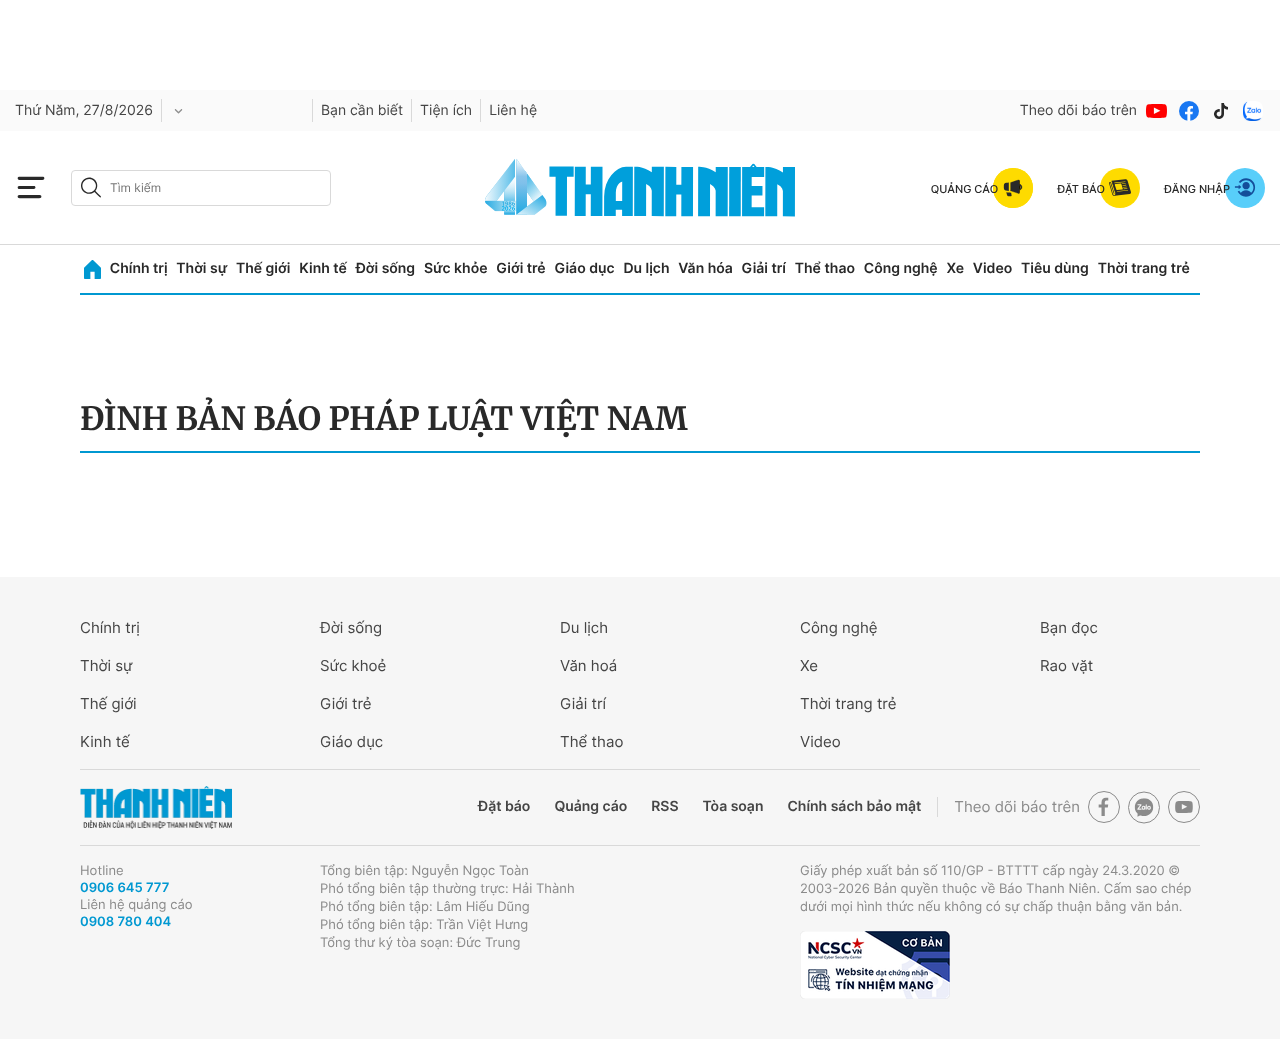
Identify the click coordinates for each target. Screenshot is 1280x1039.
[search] (201, 188)
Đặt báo (504, 806)
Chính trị (139, 268)
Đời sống (385, 268)
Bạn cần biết (362, 110)
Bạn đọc (1069, 627)
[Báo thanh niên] (640, 187)
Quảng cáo (590, 806)
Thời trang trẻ (1144, 268)
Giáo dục (584, 268)
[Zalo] (1253, 111)
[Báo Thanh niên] (156, 807)
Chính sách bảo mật (854, 806)
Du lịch (646, 268)
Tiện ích (446, 110)
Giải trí (764, 268)
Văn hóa (705, 268)
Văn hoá (588, 665)
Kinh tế (323, 268)
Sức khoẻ (353, 665)
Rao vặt (1066, 665)
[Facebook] (1189, 111)
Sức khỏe (456, 268)
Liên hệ (513, 110)
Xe (955, 268)
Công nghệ (901, 268)
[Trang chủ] (92, 269)
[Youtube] (1157, 111)
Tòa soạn (733, 806)
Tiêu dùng (1055, 268)
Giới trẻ (520, 268)
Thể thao (825, 268)
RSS (664, 806)
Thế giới (263, 268)
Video (992, 268)
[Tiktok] (1221, 111)
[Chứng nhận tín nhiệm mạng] (875, 965)
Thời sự (201, 268)
